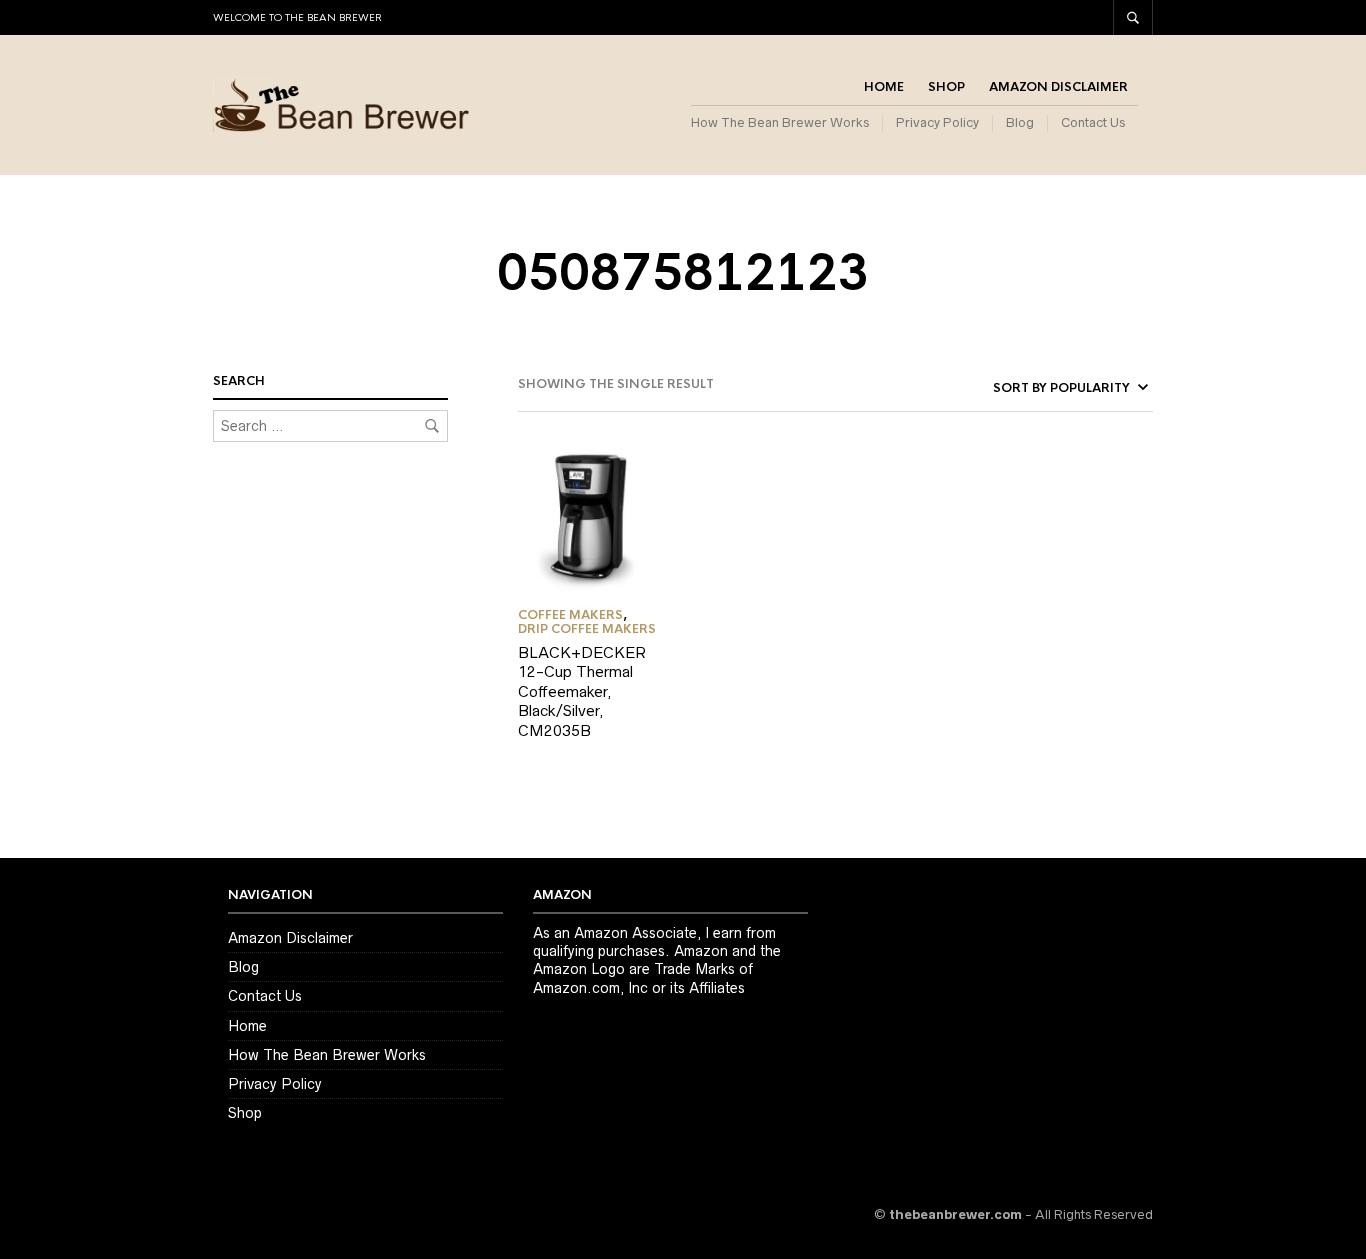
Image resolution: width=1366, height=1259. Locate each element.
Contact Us (1093, 122)
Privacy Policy (937, 122)
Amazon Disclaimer (1058, 87)
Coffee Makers (570, 615)
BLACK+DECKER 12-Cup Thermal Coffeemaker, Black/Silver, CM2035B (582, 691)
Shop (946, 87)
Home (884, 87)
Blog (1020, 122)
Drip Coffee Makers (587, 629)
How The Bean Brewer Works (780, 122)
